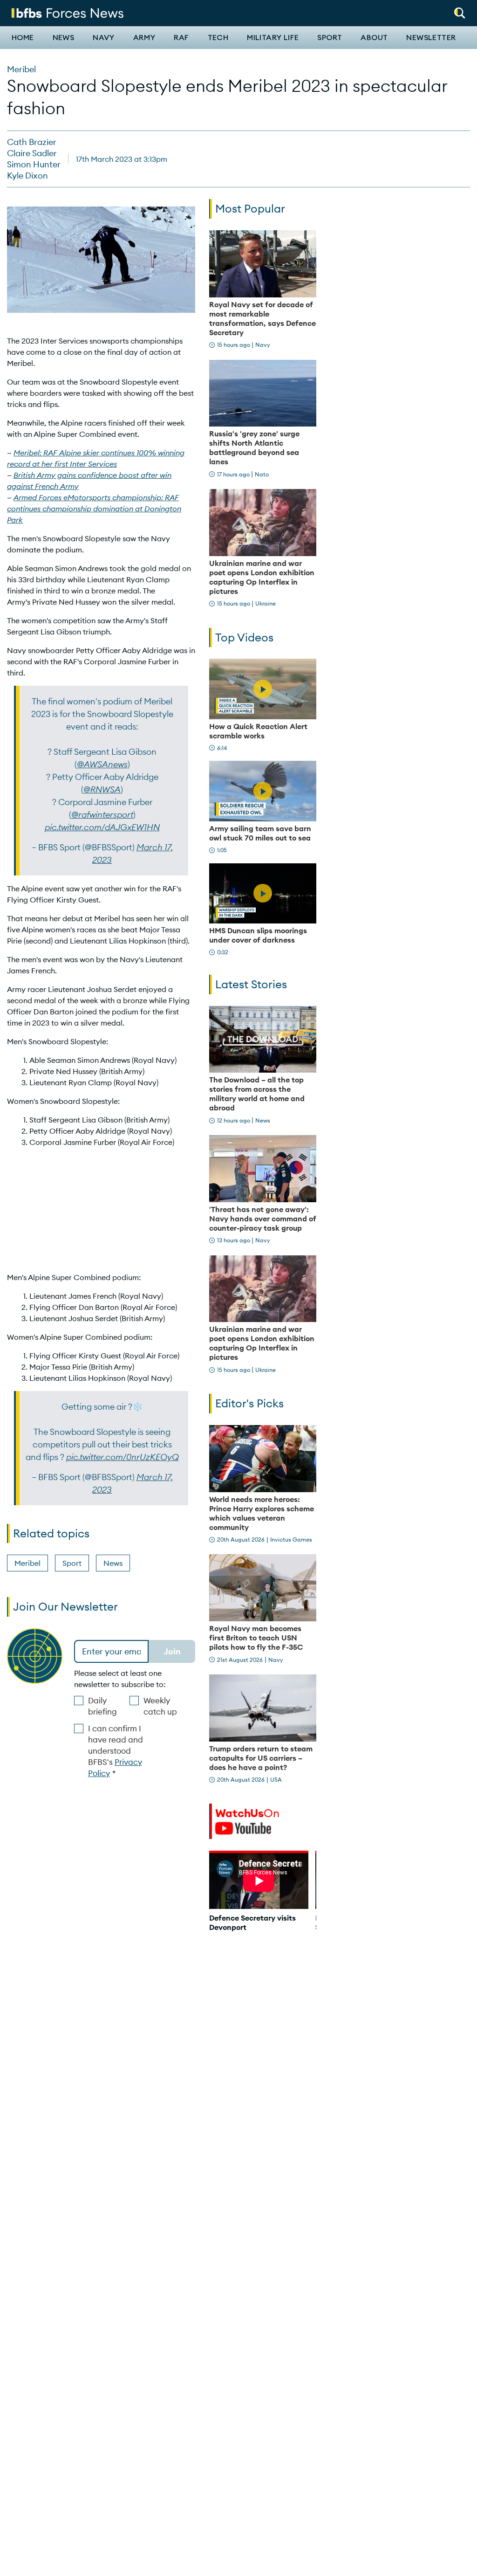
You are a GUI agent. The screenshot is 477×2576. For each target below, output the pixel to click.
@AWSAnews (102, 764)
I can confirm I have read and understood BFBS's (116, 1751)
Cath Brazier (32, 142)
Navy (104, 38)
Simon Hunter (34, 164)
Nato (262, 474)
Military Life (273, 38)
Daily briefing (102, 1706)
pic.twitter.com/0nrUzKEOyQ (123, 1457)
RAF (181, 38)
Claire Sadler (32, 153)
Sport (330, 38)
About (374, 38)
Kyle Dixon (27, 176)
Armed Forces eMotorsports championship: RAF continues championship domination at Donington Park (94, 509)
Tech (218, 38)
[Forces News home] (68, 12)
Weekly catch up (160, 1706)
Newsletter (431, 38)
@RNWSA (102, 789)
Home (23, 38)
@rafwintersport (102, 815)
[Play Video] (263, 689)
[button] (460, 10)
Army (144, 38)
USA (276, 1780)
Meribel (21, 69)
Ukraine (266, 603)
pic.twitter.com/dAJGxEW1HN (102, 827)
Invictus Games (291, 1539)
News (64, 38)
